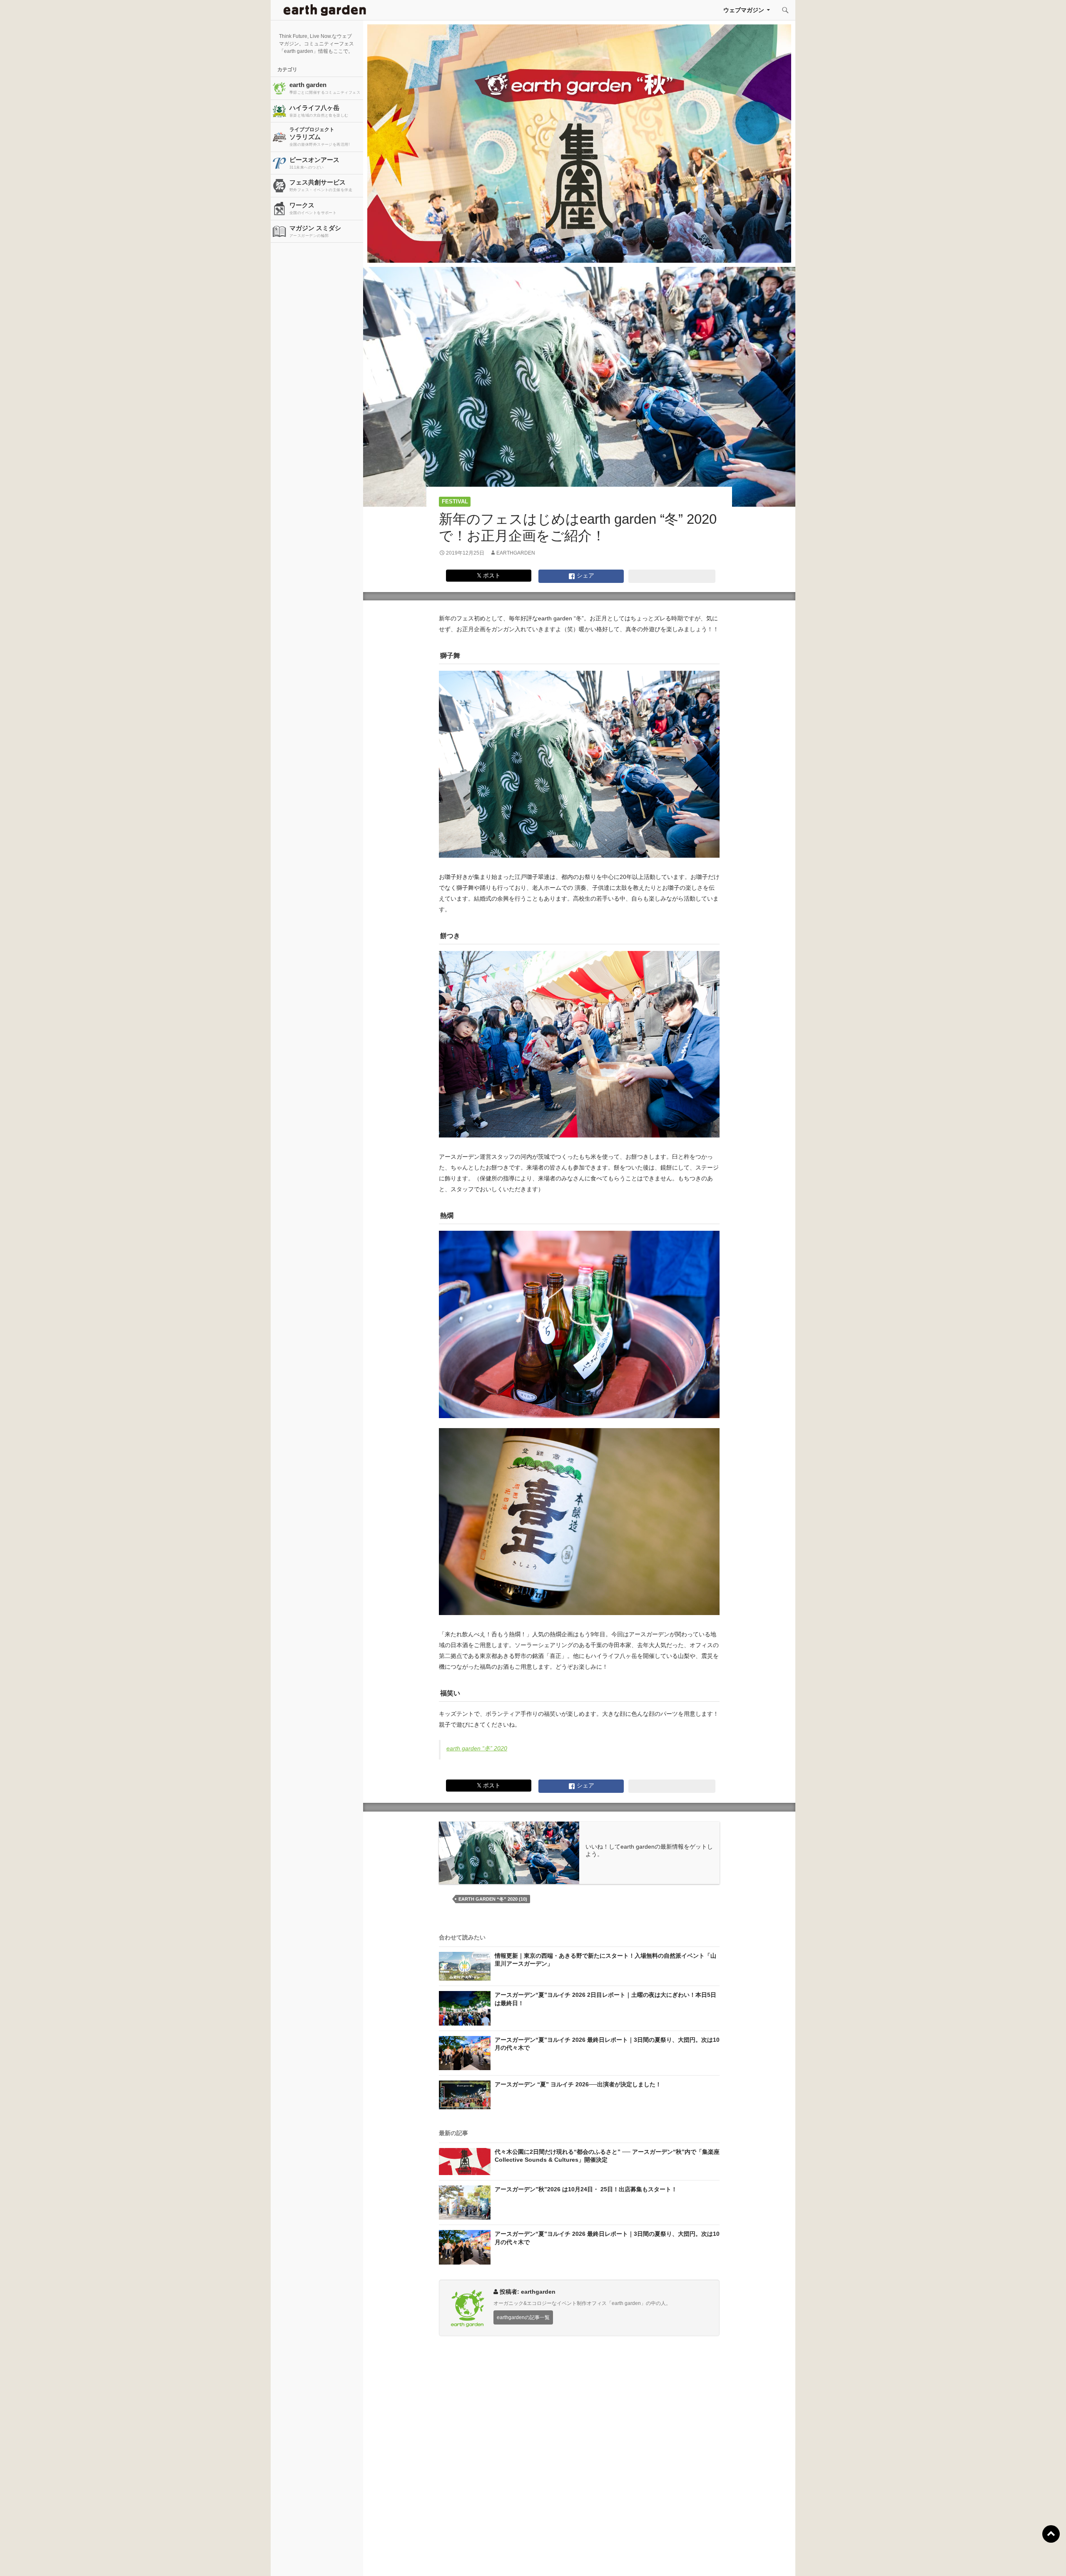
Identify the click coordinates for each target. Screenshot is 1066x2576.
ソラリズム (320, 137)
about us (198, 2559)
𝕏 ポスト (489, 575)
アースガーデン (325, 10)
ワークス (313, 208)
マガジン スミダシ (315, 231)
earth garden (325, 88)
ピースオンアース (314, 163)
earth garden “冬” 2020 (477, 1748)
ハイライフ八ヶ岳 (319, 111)
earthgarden (516, 553)
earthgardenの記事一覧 (523, 2317)
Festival (455, 502)
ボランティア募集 (875, 2559)
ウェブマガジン (744, 10)
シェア (585, 575)
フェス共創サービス (321, 185)
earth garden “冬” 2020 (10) (493, 1899)
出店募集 (536, 2559)
